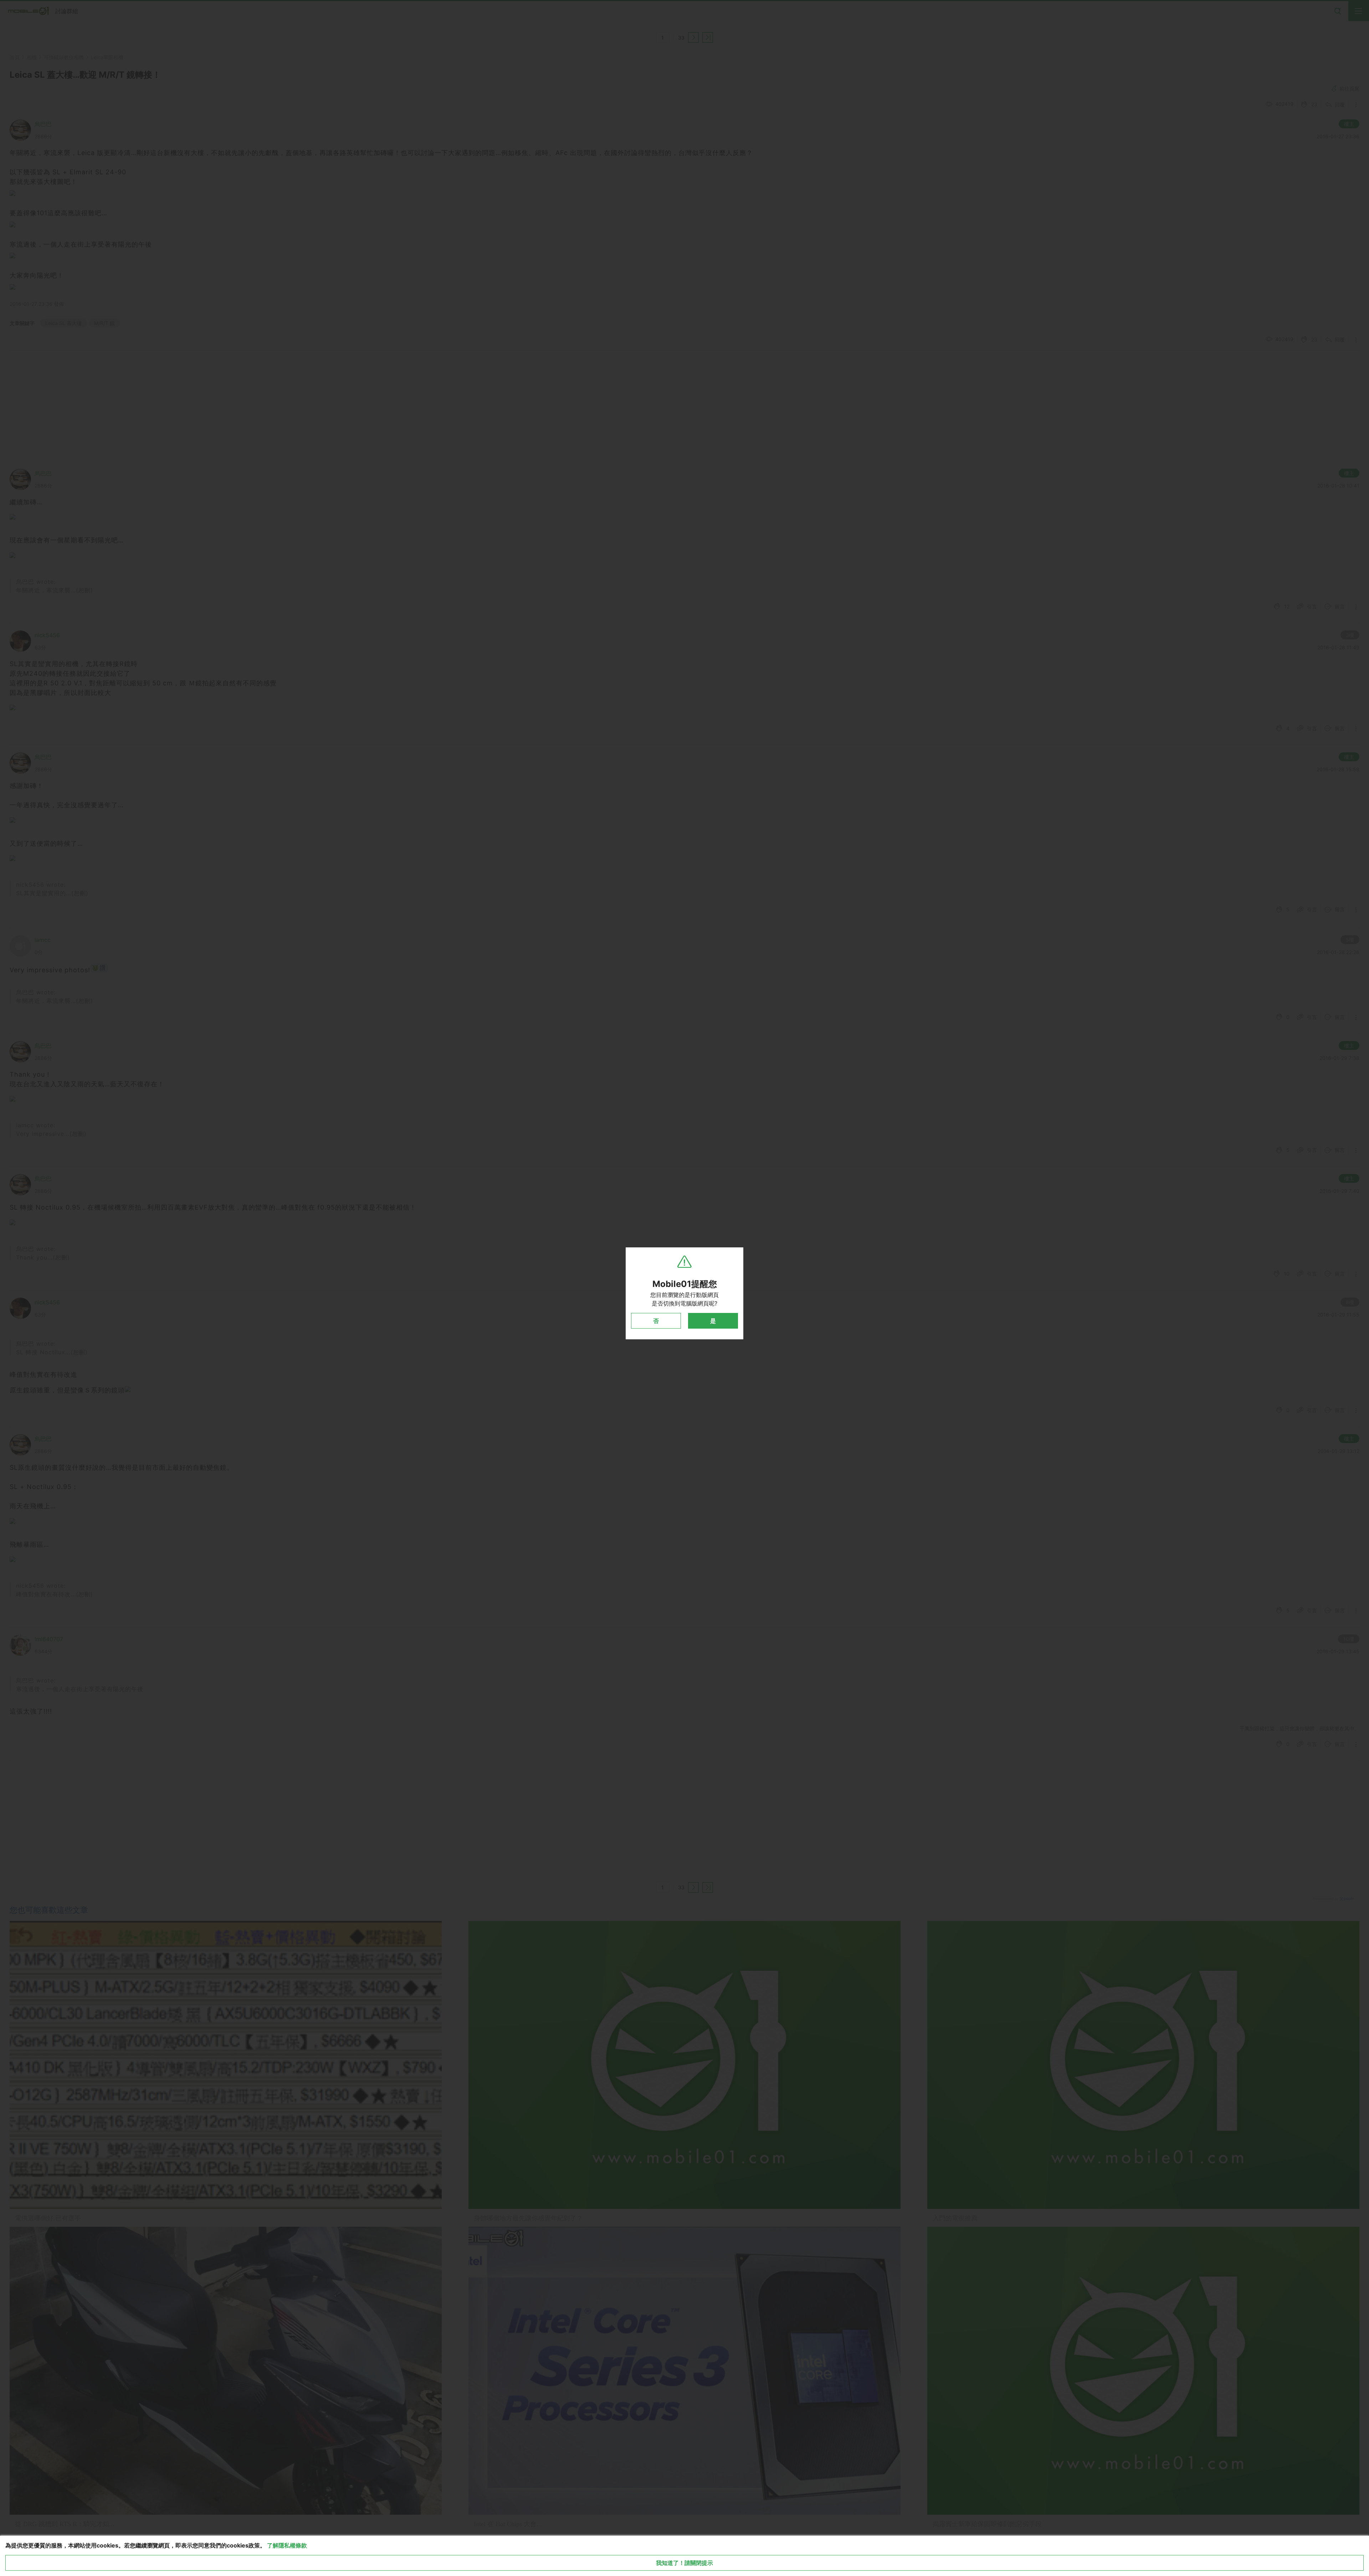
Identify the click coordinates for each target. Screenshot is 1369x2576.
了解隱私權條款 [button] (287, 2545)
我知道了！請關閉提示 (684, 2563)
